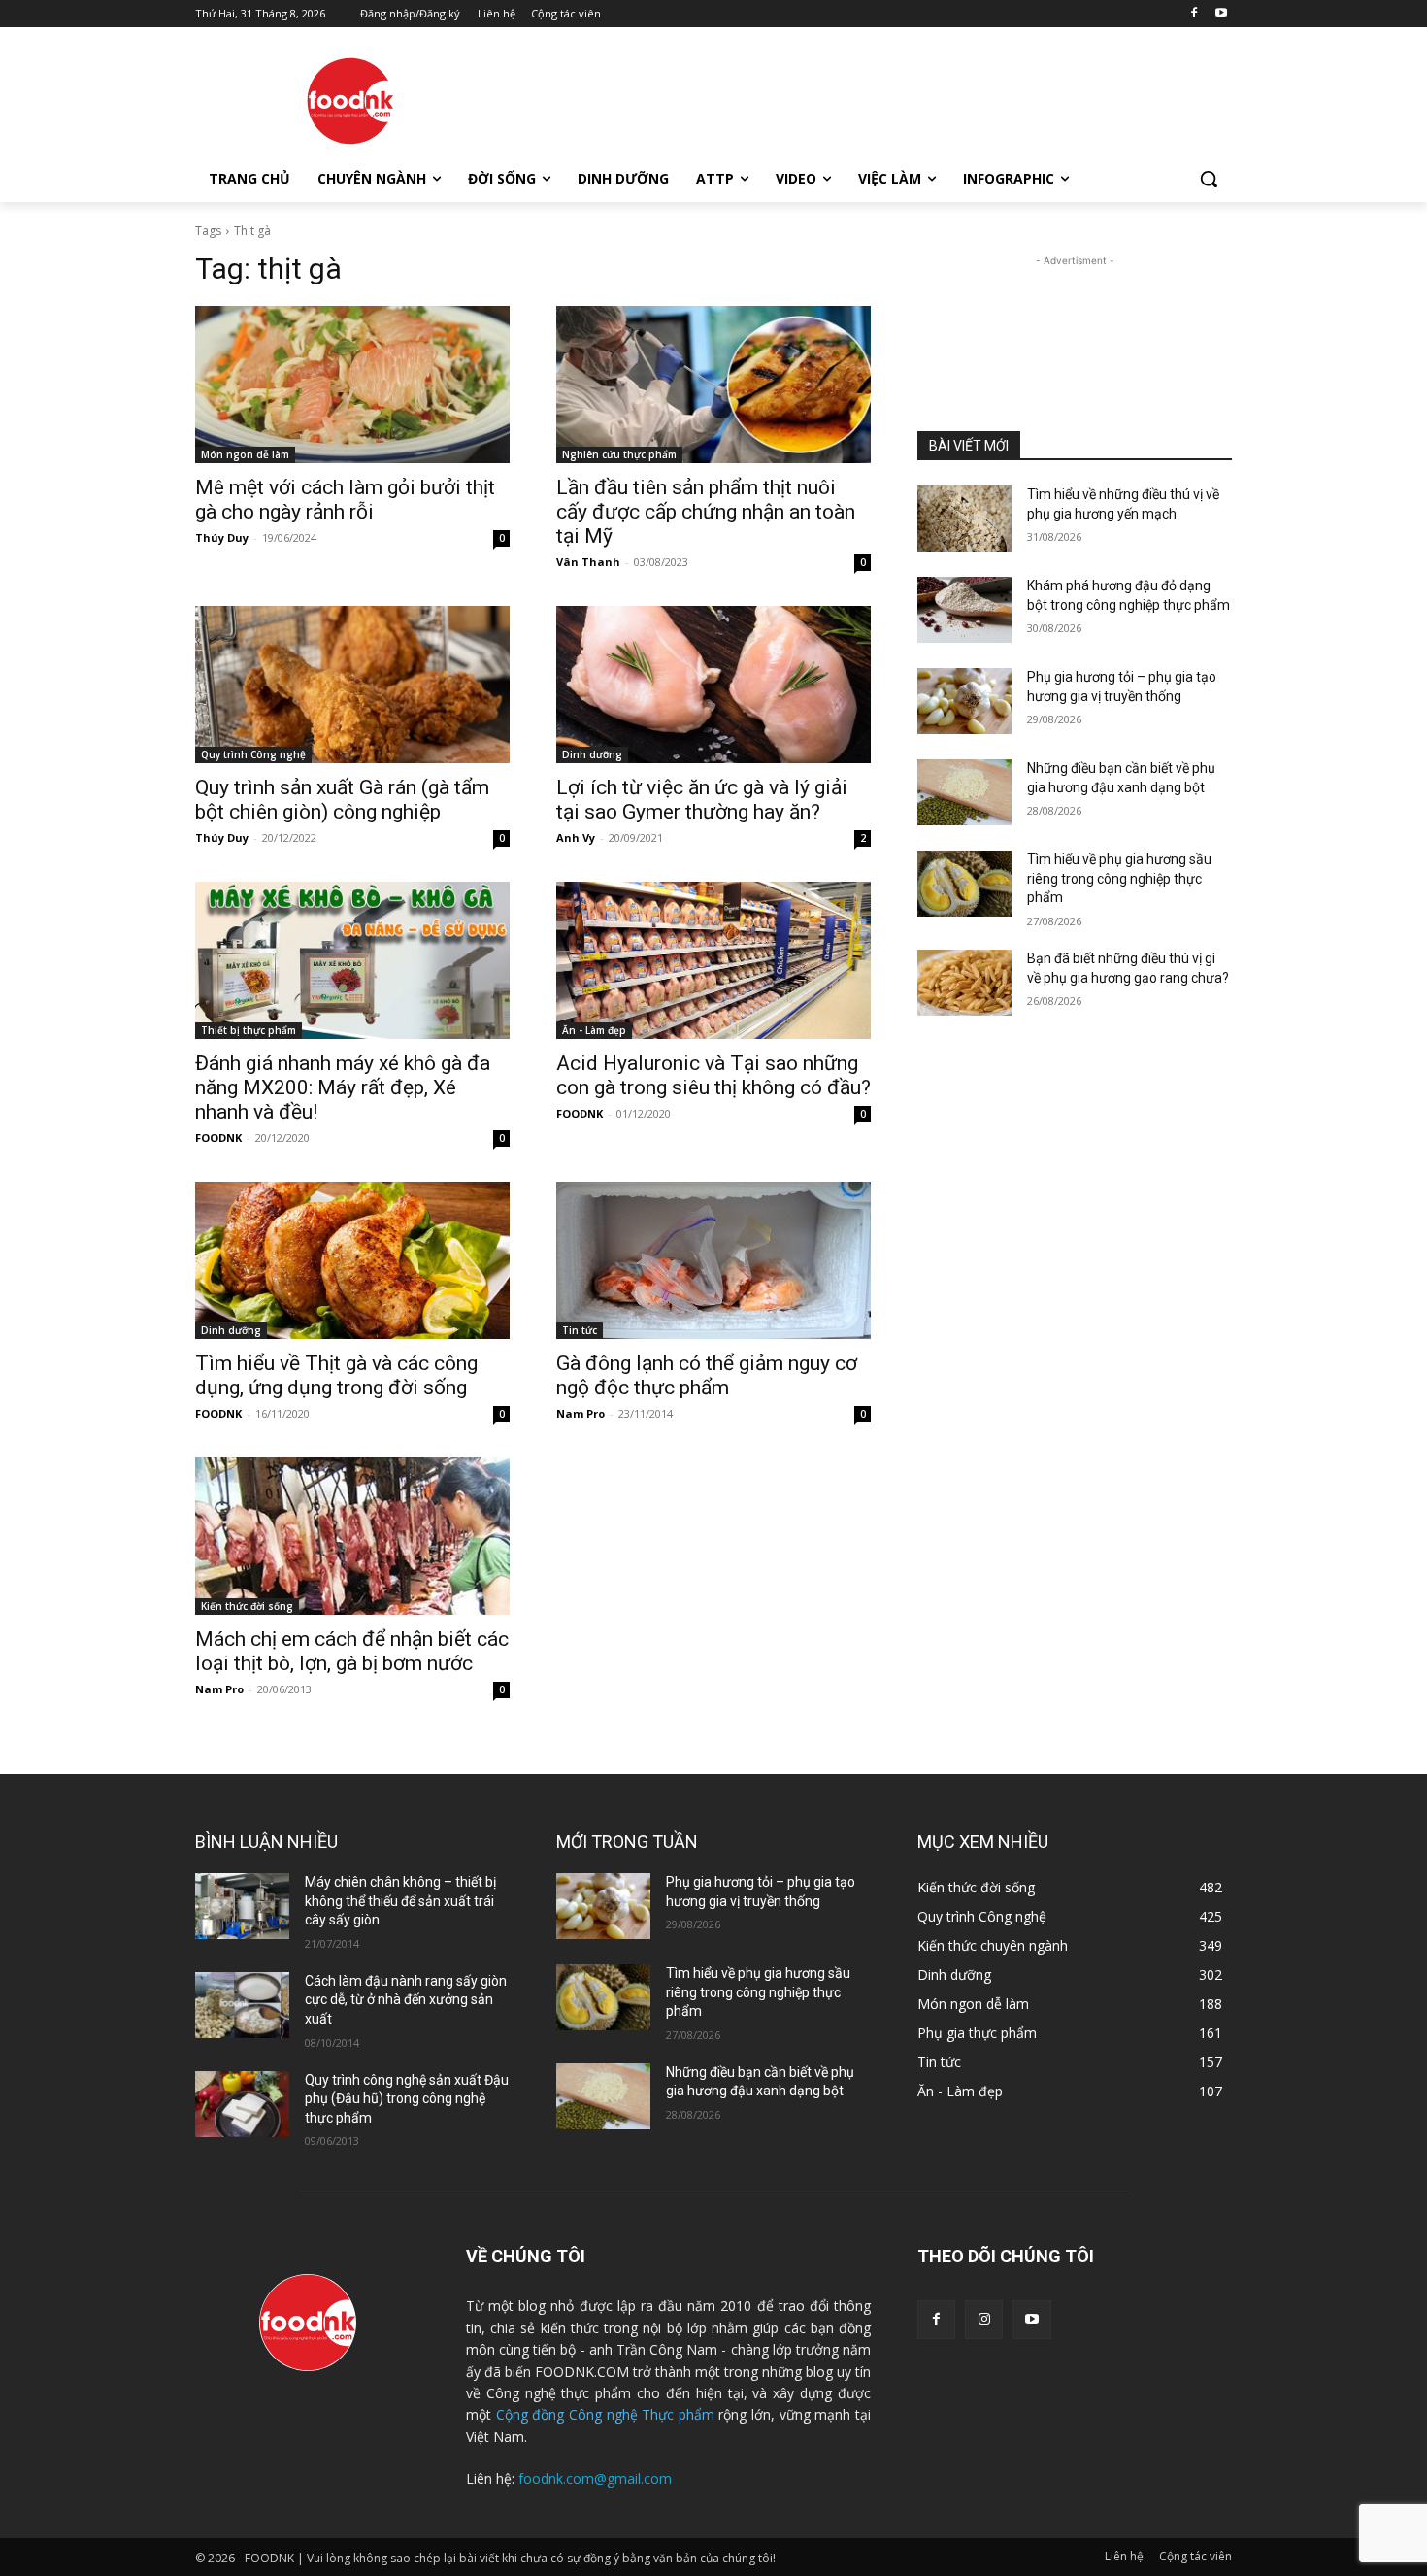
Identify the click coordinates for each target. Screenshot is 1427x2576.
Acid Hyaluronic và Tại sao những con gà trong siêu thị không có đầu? (713, 1075)
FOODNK (218, 1137)
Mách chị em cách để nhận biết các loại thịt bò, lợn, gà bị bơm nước (352, 1651)
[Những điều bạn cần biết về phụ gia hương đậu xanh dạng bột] (964, 792)
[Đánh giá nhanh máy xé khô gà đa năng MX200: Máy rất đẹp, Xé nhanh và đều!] (352, 960)
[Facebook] (1194, 14)
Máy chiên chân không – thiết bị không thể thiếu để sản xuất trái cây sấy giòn (400, 1901)
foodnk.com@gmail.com (595, 2478)
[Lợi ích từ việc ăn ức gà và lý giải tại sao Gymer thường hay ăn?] (713, 685)
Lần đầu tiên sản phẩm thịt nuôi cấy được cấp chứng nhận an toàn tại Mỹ (706, 512)
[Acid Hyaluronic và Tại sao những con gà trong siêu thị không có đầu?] (713, 960)
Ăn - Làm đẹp (594, 1030)
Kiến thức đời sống (247, 1606)
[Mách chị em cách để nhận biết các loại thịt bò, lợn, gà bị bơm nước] (352, 1536)
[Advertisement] (859, 98)
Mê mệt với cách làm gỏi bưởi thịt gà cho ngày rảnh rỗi (345, 500)
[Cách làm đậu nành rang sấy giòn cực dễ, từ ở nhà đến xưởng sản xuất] (242, 2005)
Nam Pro (581, 1413)
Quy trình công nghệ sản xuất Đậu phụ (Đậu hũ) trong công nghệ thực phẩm (407, 2099)
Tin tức (580, 1330)
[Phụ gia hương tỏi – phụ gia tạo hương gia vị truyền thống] (964, 701)
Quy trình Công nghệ (253, 754)
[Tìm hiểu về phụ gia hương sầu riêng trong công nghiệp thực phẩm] (964, 884)
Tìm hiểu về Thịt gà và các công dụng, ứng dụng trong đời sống (336, 1375)
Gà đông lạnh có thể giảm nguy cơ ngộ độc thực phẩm (707, 1375)
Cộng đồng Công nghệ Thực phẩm (605, 2414)
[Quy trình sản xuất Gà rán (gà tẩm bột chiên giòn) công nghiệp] (352, 685)
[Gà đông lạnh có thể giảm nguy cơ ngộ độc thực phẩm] (713, 1260)
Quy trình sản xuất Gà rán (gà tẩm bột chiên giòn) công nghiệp (342, 800)
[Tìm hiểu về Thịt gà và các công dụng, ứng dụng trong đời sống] (352, 1260)
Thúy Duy (222, 537)
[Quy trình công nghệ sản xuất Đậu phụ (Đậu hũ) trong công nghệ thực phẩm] (242, 2104)
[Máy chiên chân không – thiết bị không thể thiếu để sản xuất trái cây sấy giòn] (242, 1906)
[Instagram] (984, 2319)
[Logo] (350, 101)
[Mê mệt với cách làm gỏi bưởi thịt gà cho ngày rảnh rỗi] (352, 385)
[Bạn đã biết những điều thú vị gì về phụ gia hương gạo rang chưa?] (964, 983)
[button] (1209, 179)
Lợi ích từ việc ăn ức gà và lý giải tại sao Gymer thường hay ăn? (702, 800)
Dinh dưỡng (592, 754)
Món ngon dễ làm (245, 454)
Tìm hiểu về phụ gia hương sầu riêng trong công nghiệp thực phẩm (1119, 878)
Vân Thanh (588, 562)
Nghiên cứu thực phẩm (619, 454)
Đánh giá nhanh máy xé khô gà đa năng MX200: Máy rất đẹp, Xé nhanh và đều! (343, 1087)
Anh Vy (576, 837)
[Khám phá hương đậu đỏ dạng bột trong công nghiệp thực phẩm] (964, 610)
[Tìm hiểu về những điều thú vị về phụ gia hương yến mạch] (964, 519)
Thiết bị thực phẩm (249, 1030)
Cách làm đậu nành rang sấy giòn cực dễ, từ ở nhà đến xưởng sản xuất (406, 2000)
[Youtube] (1221, 14)
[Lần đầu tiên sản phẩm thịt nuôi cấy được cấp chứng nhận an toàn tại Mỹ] (713, 385)
